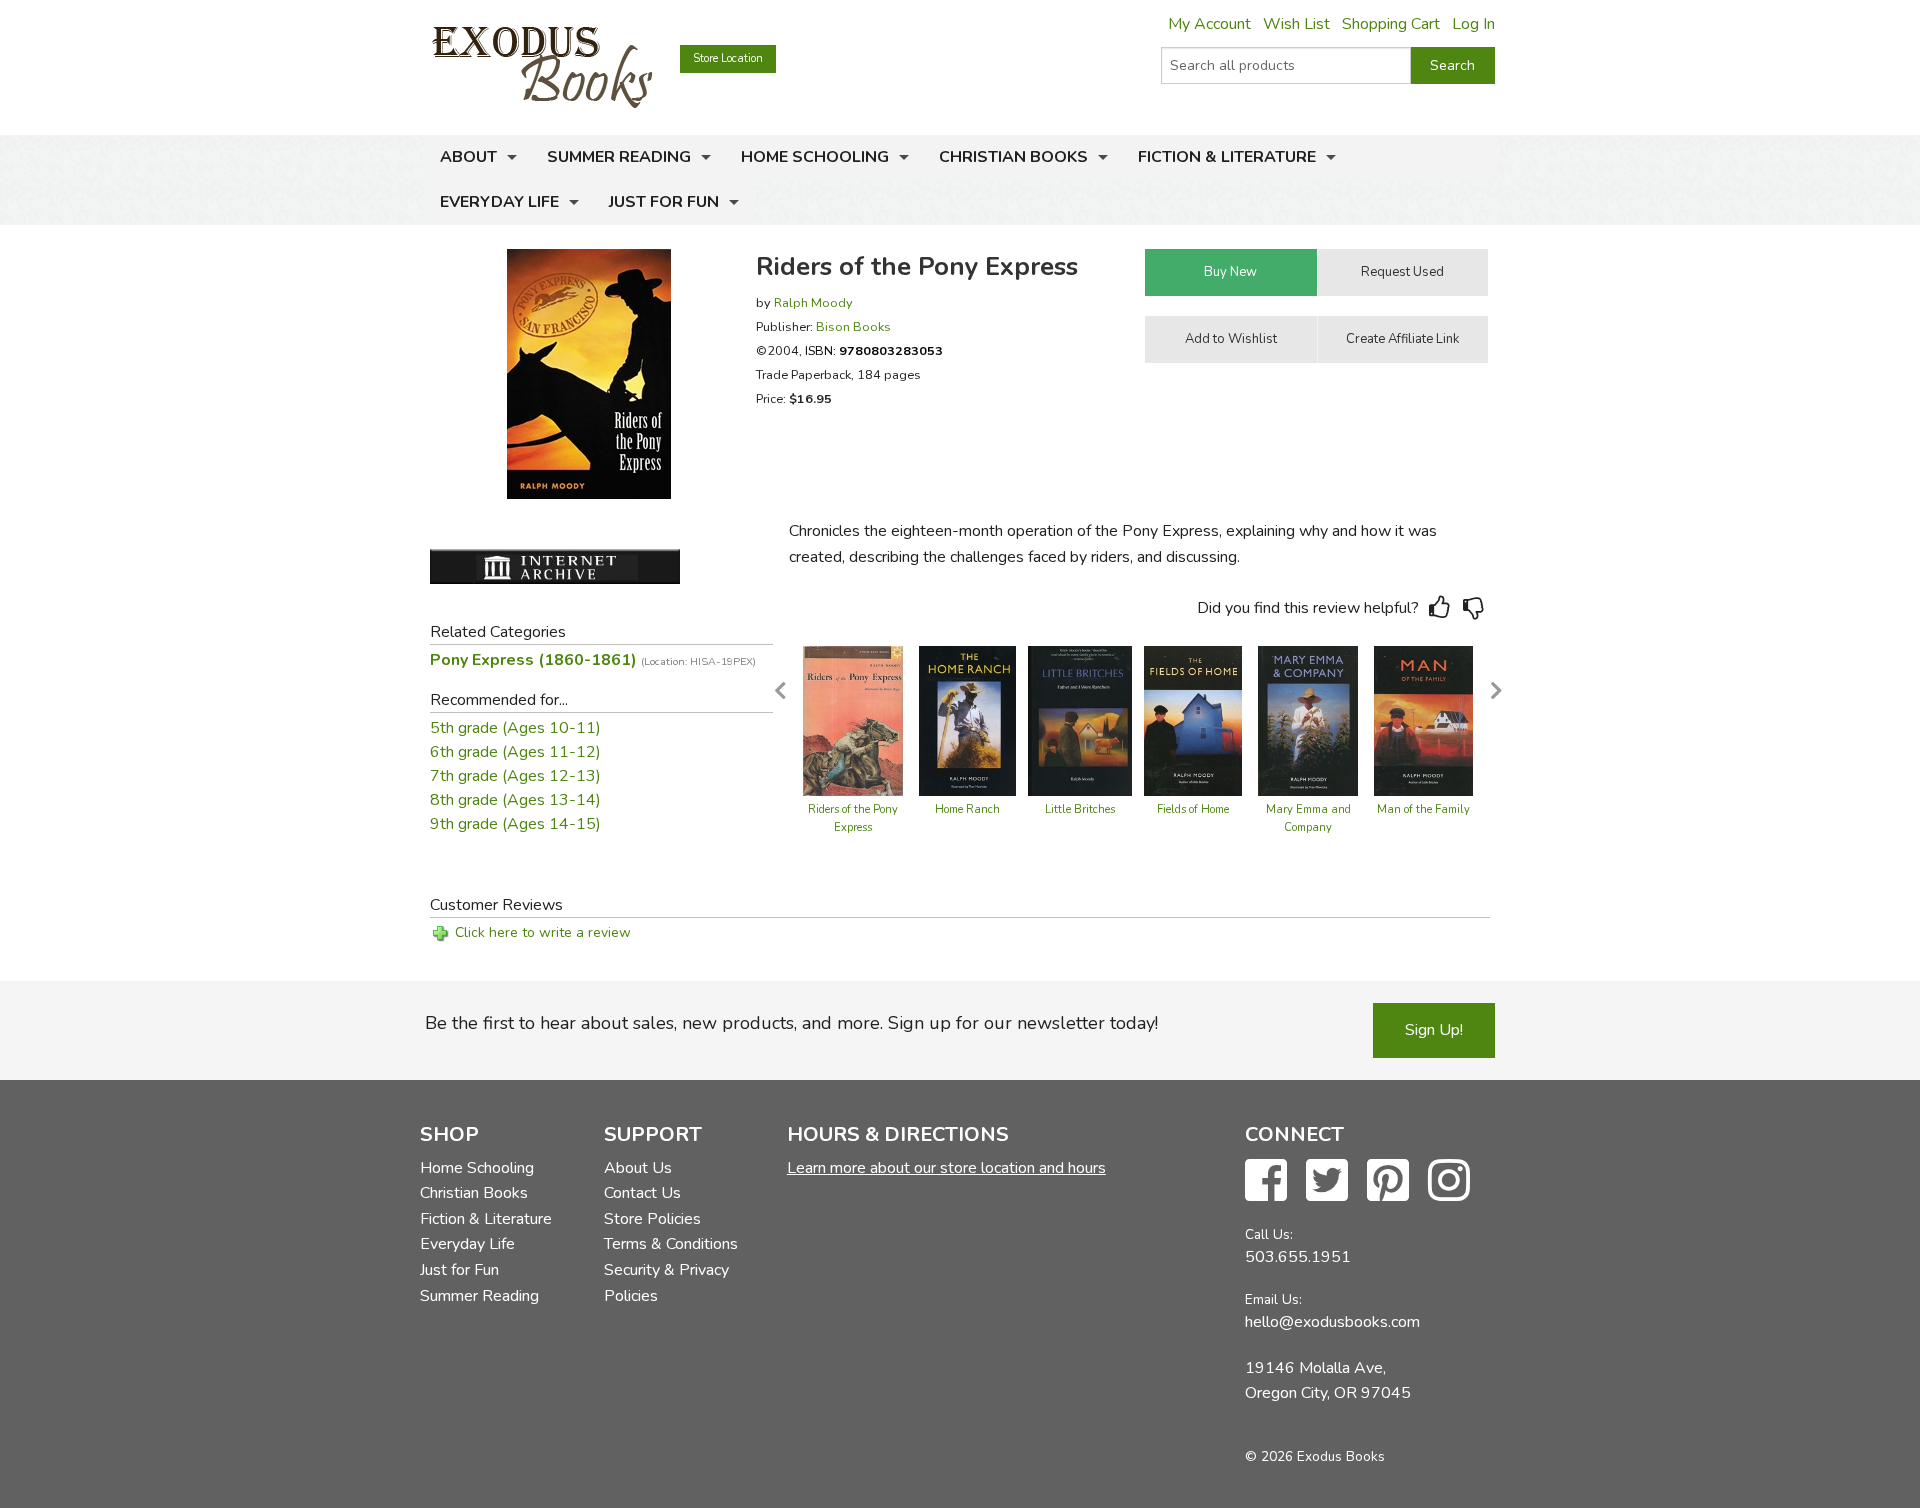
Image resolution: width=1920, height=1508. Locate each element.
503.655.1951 (1298, 1257)
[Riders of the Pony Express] (853, 720)
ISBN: (874, 350)
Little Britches (1080, 809)
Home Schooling (815, 157)
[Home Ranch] (967, 720)
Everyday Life (499, 202)
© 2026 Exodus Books (1315, 1456)
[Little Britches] (1080, 720)
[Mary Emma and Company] (1308, 720)
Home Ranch (967, 809)
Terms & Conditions (671, 1244)
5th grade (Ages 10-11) (515, 728)
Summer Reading (619, 157)
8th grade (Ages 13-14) (515, 800)
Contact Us (642, 1193)
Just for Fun (664, 202)
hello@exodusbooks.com (1332, 1322)
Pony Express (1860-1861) (593, 660)
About (468, 157)
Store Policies (652, 1219)
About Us (638, 1168)
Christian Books (1013, 157)
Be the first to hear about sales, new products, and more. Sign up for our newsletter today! (791, 1023)
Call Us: (1269, 1234)
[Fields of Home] (1193, 720)
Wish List (1296, 24)
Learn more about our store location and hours (946, 1168)
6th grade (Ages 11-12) (515, 752)
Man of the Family (1423, 809)
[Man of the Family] (1423, 720)
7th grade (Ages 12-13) (515, 776)
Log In (1473, 24)
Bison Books (853, 326)
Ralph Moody (813, 302)
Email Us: (1273, 1299)
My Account (1209, 24)
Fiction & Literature (1227, 157)
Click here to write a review (543, 932)
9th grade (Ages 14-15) (515, 824)
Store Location (728, 58)
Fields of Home (1193, 809)
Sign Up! (1434, 1030)
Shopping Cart (1391, 24)
